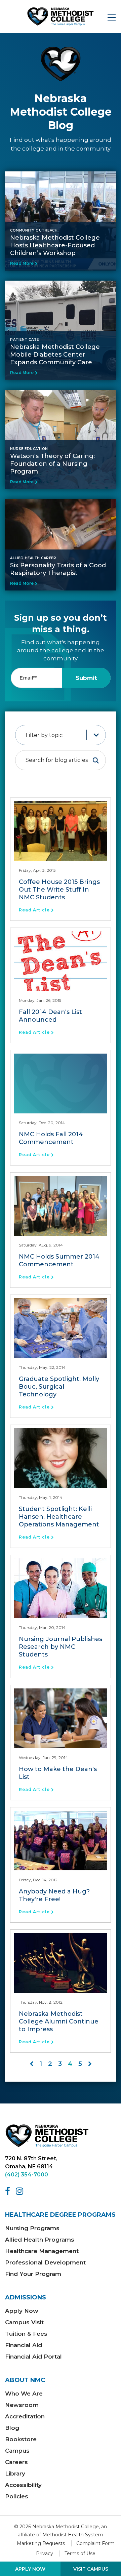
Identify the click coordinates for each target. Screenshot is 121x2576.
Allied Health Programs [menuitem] (40, 2240)
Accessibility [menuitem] (23, 2485)
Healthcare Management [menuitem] (42, 2251)
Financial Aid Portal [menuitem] (33, 2357)
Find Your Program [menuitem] (33, 2274)
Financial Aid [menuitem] (24, 2345)
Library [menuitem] (15, 2473)
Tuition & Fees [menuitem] (26, 2334)
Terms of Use (80, 2553)
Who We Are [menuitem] (24, 2394)
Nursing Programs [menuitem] (32, 2228)
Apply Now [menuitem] (22, 2311)
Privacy (45, 2553)
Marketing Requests (41, 2543)
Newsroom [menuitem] (22, 2405)
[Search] (96, 760)
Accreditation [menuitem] (25, 2416)
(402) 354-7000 (27, 2175)
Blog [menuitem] (12, 2428)
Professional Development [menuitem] (45, 2262)
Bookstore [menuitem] (21, 2439)
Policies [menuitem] (17, 2496)
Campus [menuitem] (17, 2451)
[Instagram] (21, 2191)
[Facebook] (9, 2191)
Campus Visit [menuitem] (24, 2322)
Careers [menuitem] (16, 2462)
